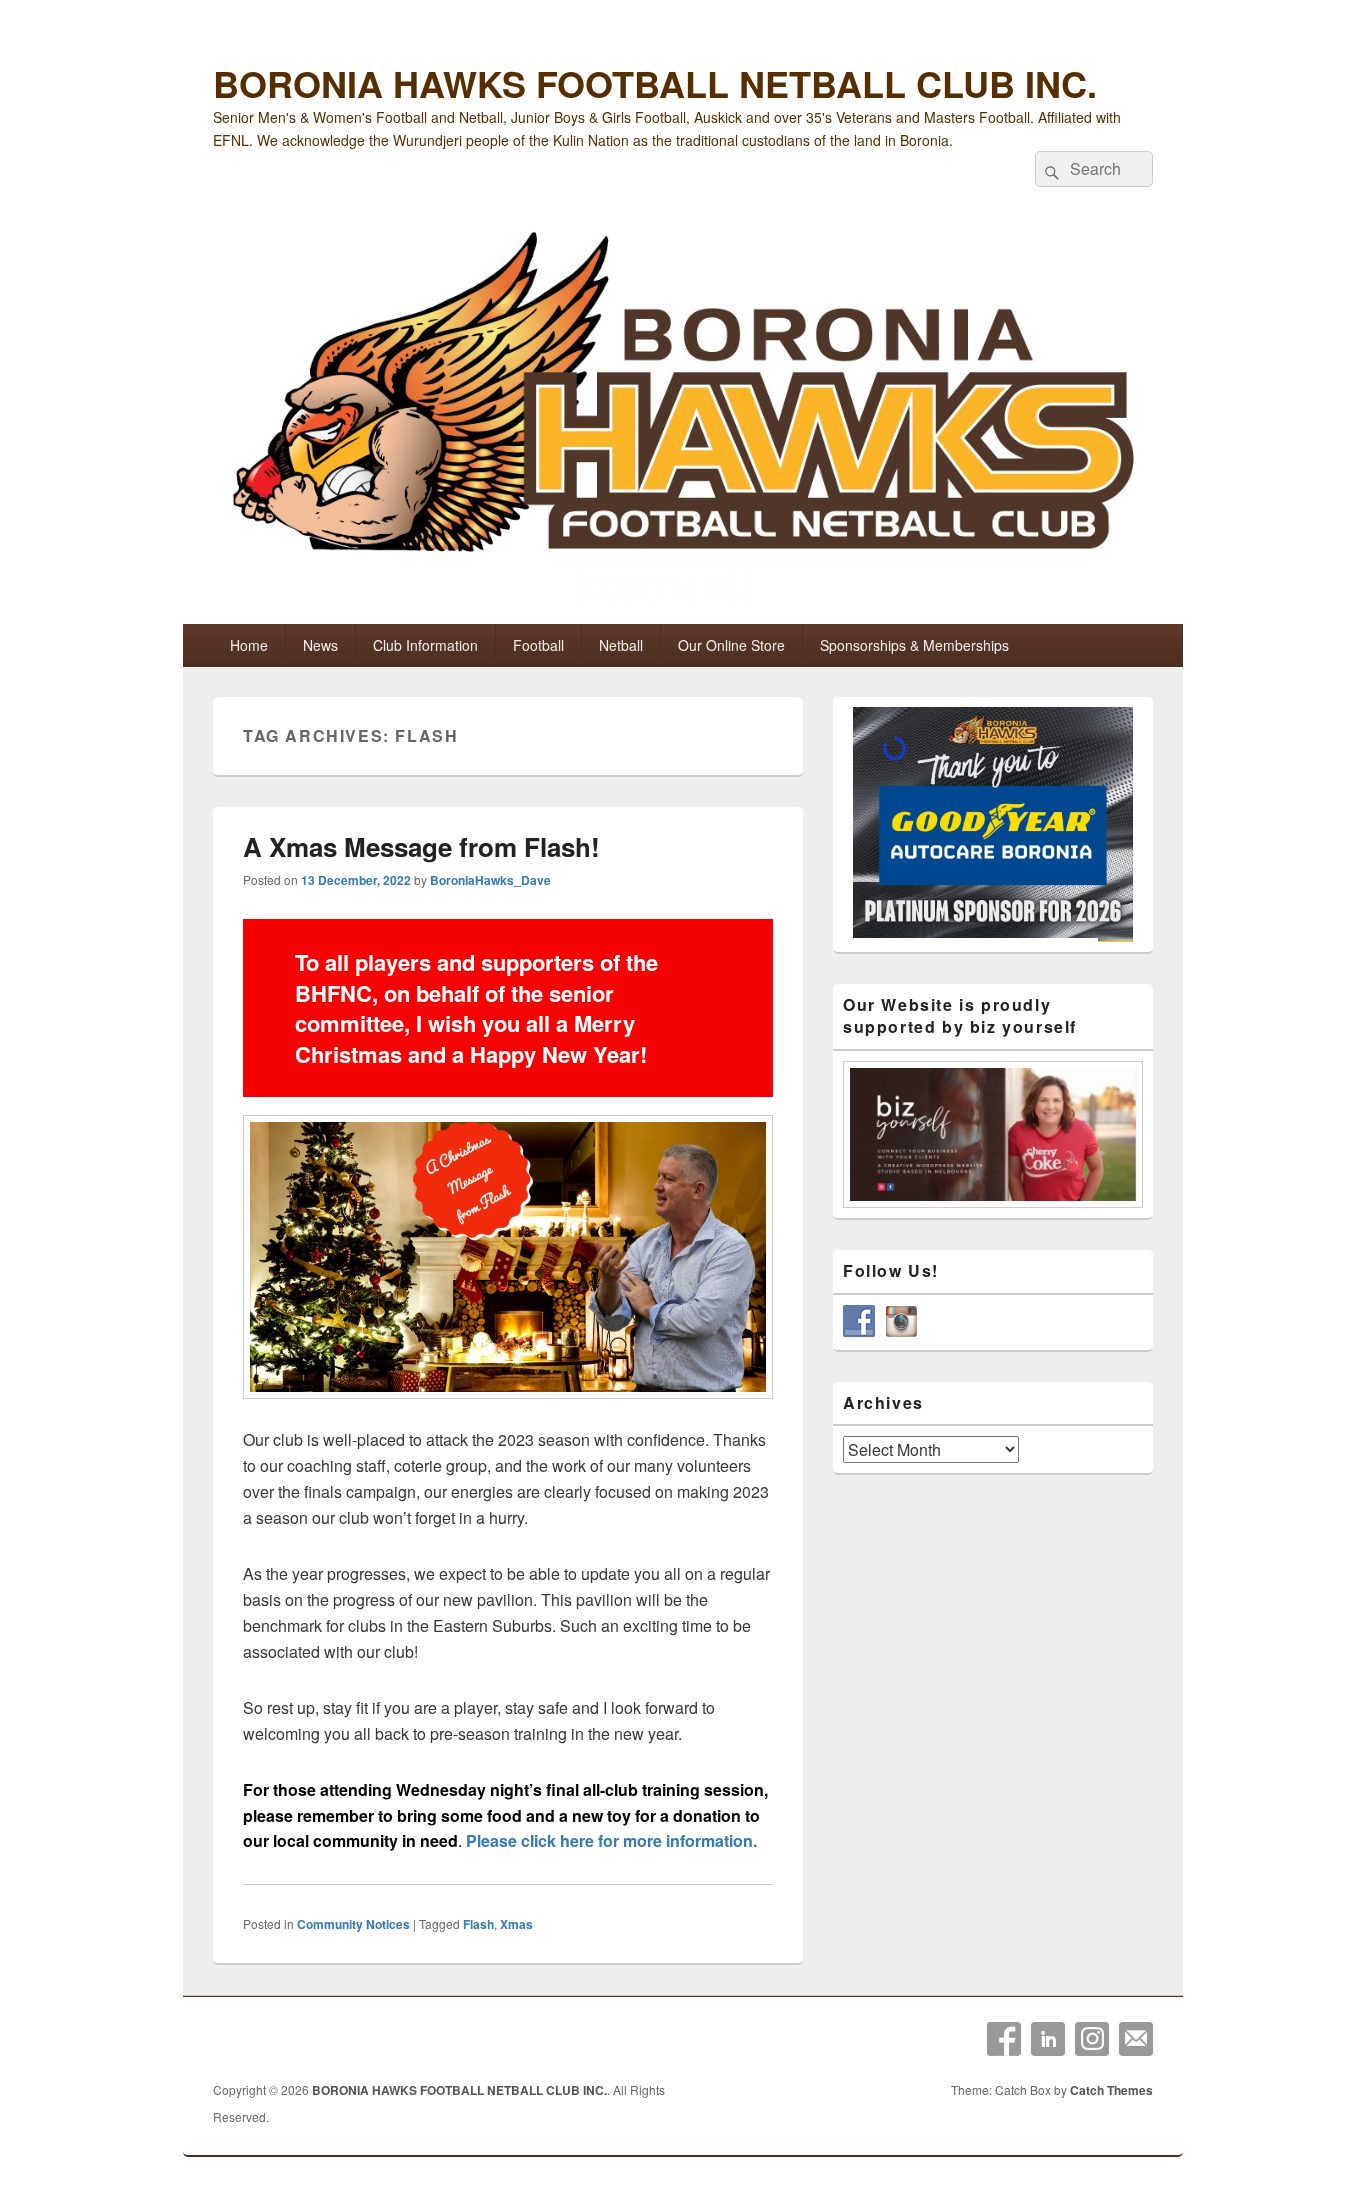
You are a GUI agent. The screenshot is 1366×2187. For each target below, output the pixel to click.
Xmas (516, 1924)
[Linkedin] (1048, 2039)
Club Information (425, 645)
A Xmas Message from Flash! (421, 846)
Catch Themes (1111, 2090)
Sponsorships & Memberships (914, 645)
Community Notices (353, 1924)
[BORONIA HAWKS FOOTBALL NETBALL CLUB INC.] (683, 421)
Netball (621, 645)
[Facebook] (1004, 2039)
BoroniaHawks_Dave (490, 880)
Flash (478, 1924)
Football (538, 645)
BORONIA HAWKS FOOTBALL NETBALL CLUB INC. (655, 83)
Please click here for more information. (611, 1840)
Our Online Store (731, 645)
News (320, 645)
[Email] (1136, 2039)
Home (249, 645)
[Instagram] (1092, 2039)
